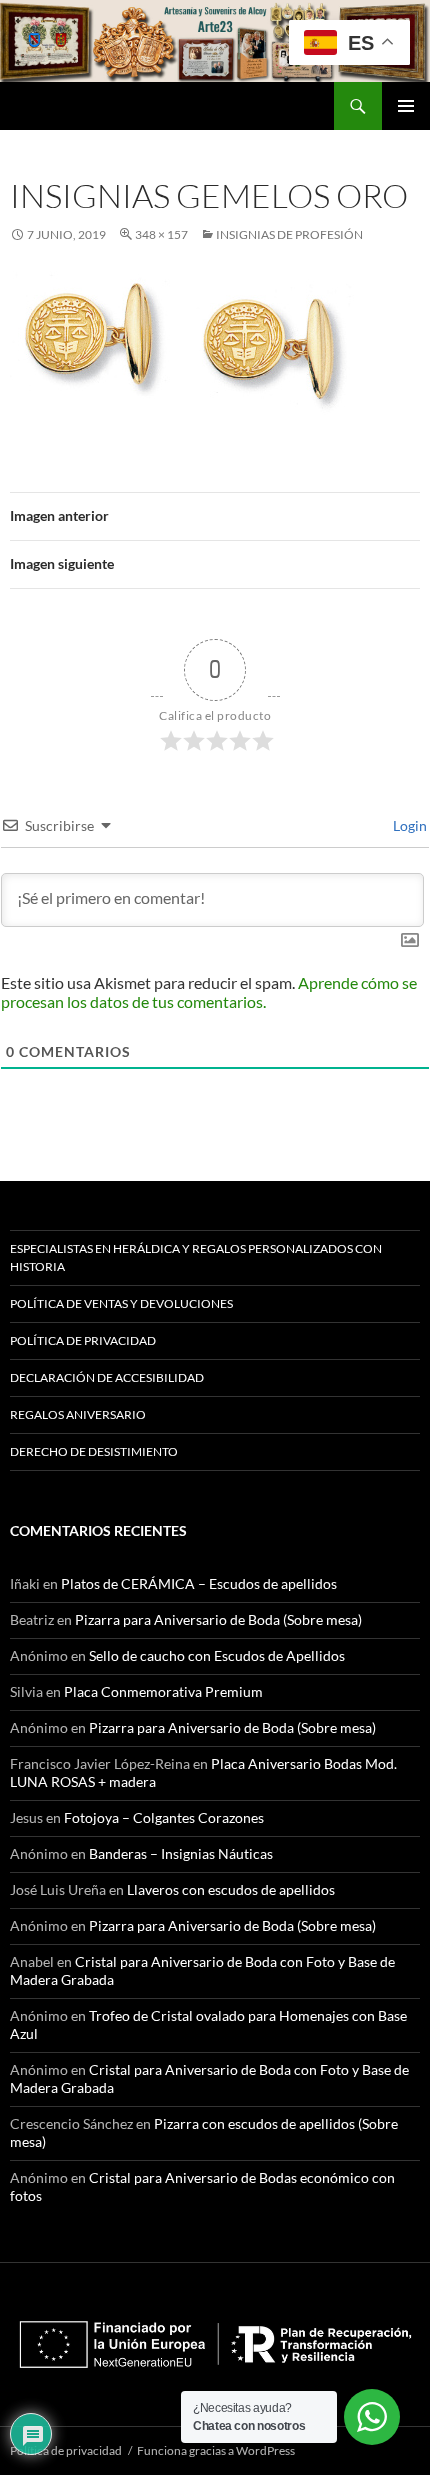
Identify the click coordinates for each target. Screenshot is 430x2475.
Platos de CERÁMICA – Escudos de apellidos (199, 1583)
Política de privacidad (83, 1340)
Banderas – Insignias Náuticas (181, 1853)
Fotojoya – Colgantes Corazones (164, 1817)
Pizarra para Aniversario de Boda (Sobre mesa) (218, 1619)
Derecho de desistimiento (94, 1451)
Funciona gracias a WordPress (216, 2450)
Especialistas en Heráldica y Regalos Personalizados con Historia (196, 1257)
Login (408, 825)
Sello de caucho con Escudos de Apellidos (217, 1655)
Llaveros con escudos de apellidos (231, 1889)
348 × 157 (161, 234)
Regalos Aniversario (78, 1414)
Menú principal (406, 106)
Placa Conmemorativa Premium (163, 1691)
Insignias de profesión (289, 234)
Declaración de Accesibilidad (107, 1377)
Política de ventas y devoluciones (121, 1303)
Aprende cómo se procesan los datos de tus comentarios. (209, 992)
